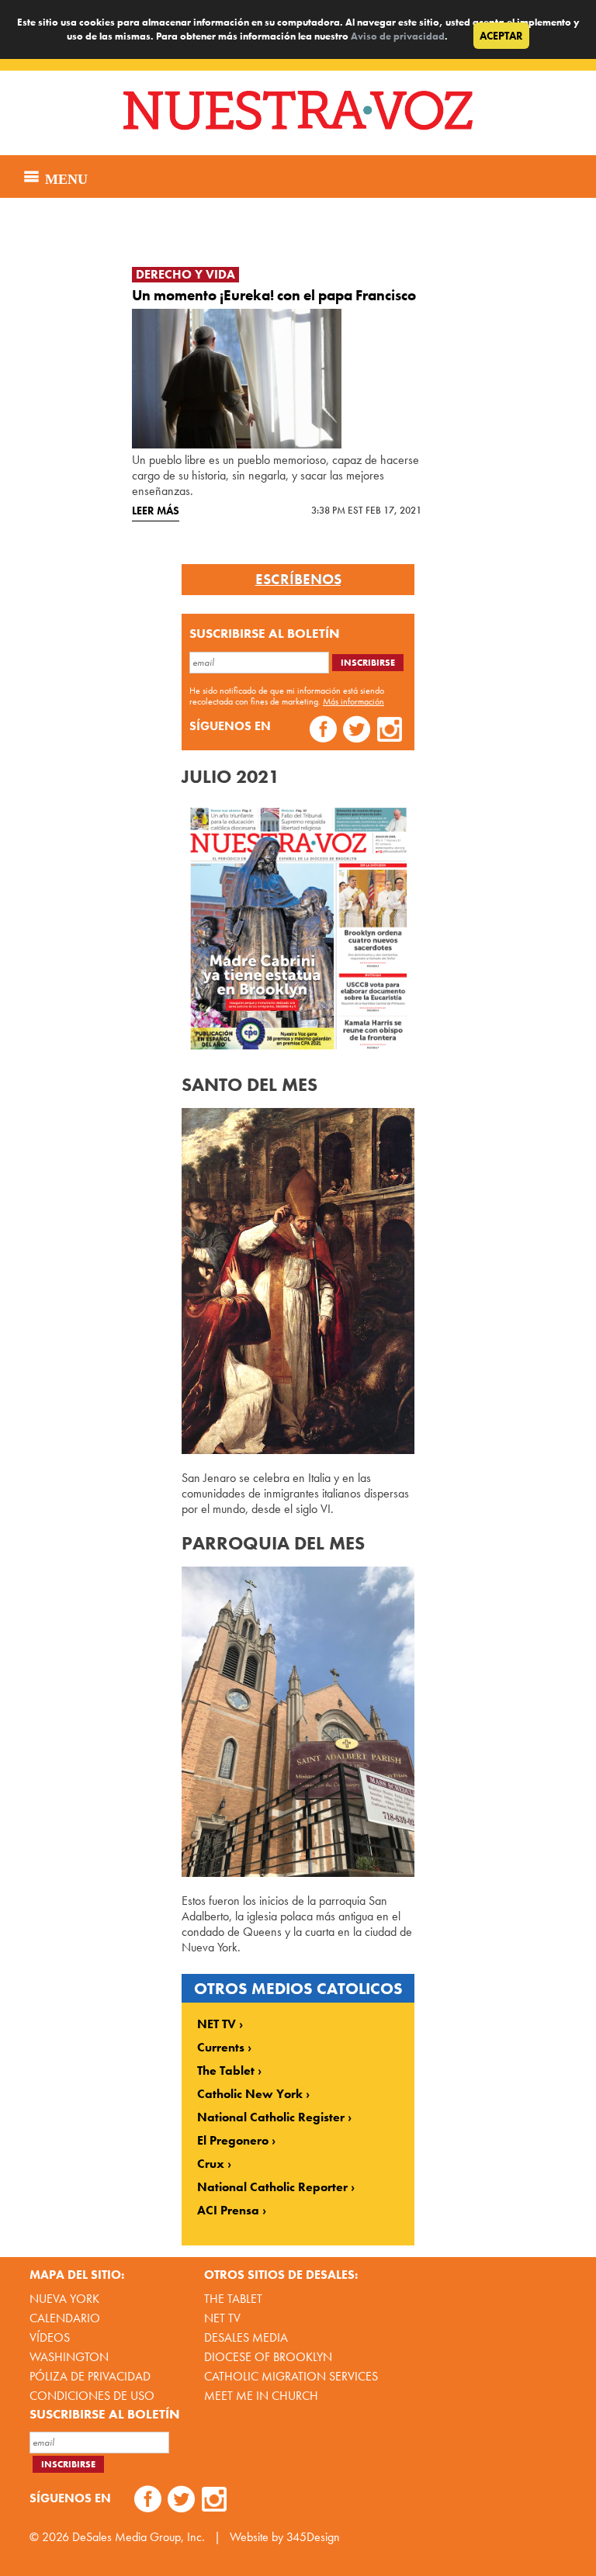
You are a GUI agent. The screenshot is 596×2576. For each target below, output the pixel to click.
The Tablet (226, 2071)
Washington (69, 2357)
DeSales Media (246, 2337)
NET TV (217, 2024)
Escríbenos (298, 580)
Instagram (390, 731)
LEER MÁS (156, 511)
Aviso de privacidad (398, 36)
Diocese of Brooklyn (268, 2357)
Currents (221, 2048)
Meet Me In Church (261, 2396)
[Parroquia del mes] (298, 1873)
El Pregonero (233, 2141)
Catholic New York (250, 2094)
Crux (211, 2164)
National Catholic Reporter (272, 2187)
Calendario (65, 2318)
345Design (313, 2537)
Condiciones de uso (92, 2396)
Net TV (222, 2318)
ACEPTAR (501, 36)
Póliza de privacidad (90, 2376)
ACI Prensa (228, 2211)
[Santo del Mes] (298, 1450)
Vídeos (50, 2337)
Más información (353, 701)
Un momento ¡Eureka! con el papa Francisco (274, 295)
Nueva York (64, 2299)
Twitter (357, 731)
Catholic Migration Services (291, 2376)
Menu (64, 177)
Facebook (323, 731)
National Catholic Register (271, 2117)
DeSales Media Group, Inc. (139, 2537)
